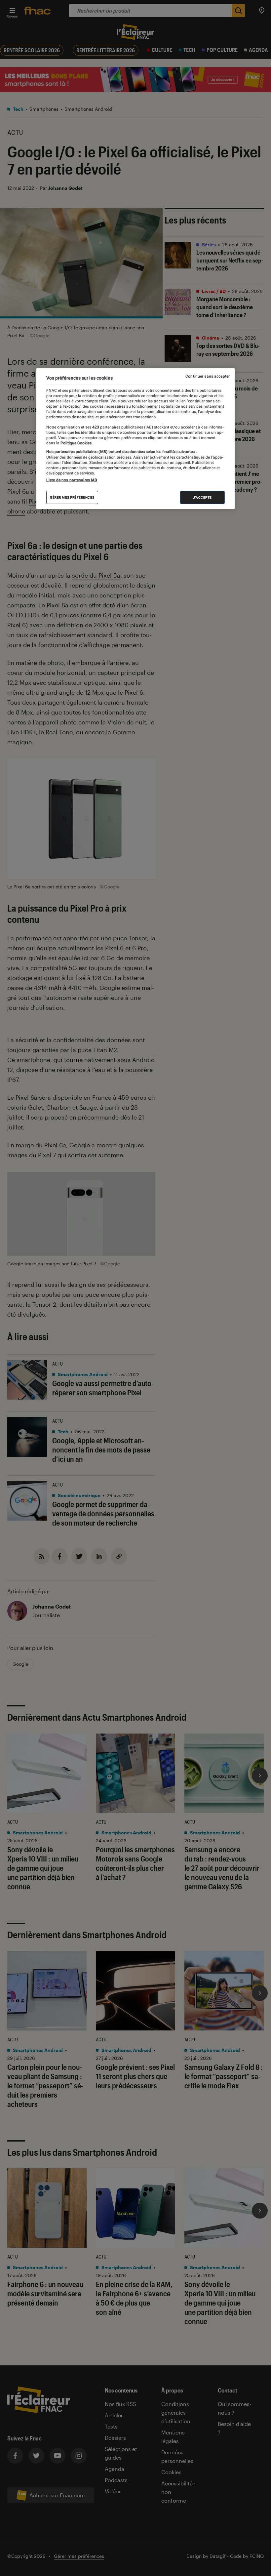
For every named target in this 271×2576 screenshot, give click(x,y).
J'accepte (202, 497)
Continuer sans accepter (208, 376)
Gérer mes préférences (72, 497)
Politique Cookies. (76, 443)
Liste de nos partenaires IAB (72, 480)
